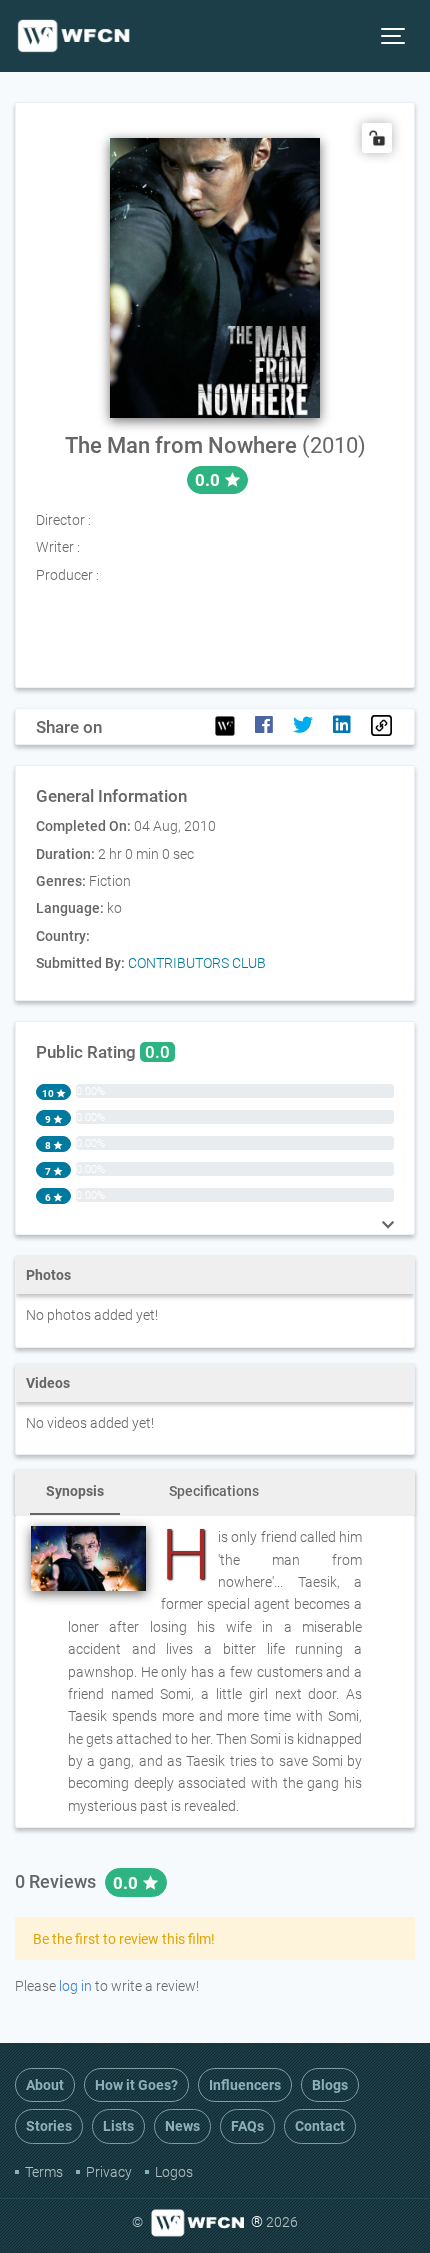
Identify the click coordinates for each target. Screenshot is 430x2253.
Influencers (245, 2085)
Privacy (109, 2172)
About (45, 2085)
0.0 (127, 1883)
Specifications (214, 1491)
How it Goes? (136, 2085)
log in (75, 1986)
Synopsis (75, 1491)
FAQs (247, 2126)
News (182, 2126)
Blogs (330, 2085)
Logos (174, 2172)
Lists (118, 2126)
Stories (49, 2126)
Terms (44, 2172)
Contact (320, 2126)
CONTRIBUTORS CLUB (197, 963)
